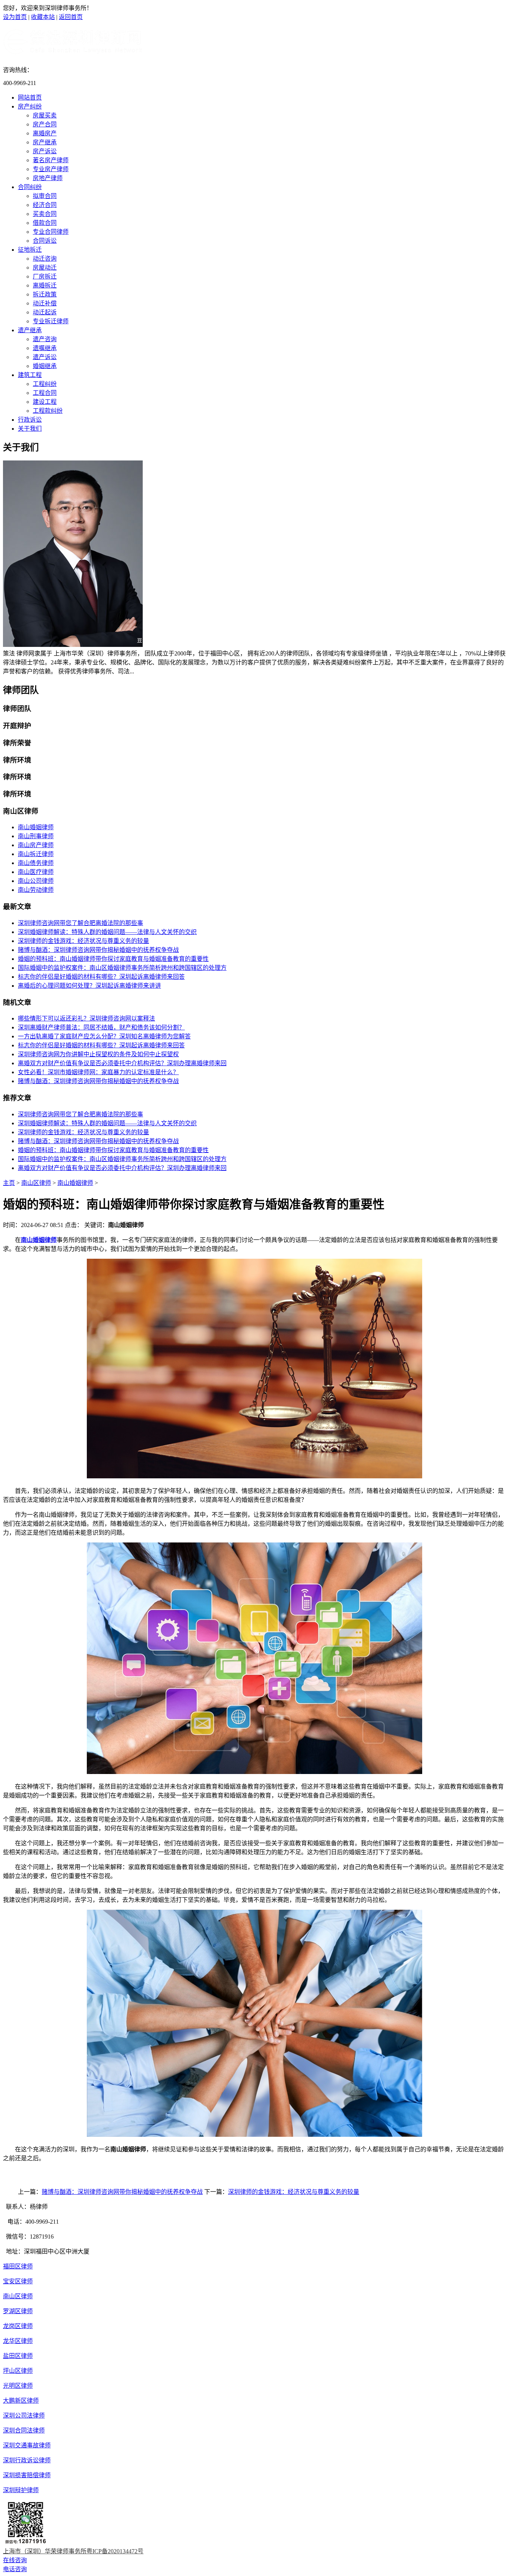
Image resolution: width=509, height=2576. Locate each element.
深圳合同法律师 (24, 2430)
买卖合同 (45, 214)
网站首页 (30, 97)
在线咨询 (15, 2560)
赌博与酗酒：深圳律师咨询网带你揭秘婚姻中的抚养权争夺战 (98, 950)
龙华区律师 (18, 2341)
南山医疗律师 (36, 872)
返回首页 (71, 17)
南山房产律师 (36, 845)
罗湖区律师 (18, 2311)
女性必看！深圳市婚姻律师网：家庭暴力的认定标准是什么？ (98, 1072)
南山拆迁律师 (36, 854)
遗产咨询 (45, 339)
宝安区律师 (18, 2281)
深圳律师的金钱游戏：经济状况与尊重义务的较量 (83, 941)
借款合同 (45, 223)
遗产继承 (30, 330)
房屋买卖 (45, 115)
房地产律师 (48, 178)
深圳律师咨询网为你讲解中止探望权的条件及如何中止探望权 (98, 1054)
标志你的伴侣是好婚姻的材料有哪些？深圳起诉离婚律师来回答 (101, 977)
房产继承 (45, 142)
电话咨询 (15, 2569)
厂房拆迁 (45, 276)
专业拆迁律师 (51, 321)
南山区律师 (36, 1183)
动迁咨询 (45, 259)
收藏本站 (43, 17)
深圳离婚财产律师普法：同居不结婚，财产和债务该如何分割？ (101, 1027)
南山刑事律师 (36, 836)
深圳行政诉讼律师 (27, 2460)
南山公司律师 (36, 881)
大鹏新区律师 (21, 2401)
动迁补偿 (45, 303)
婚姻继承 (45, 366)
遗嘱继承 (45, 348)
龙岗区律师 (18, 2326)
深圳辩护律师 (21, 2490)
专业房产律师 (51, 169)
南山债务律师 (36, 863)
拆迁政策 (45, 294)
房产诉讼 (45, 151)
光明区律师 (18, 2386)
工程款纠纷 (48, 411)
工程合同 (45, 393)
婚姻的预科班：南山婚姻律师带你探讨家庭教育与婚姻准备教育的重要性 (113, 959)
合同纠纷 (30, 187)
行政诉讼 (30, 420)
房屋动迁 (45, 268)
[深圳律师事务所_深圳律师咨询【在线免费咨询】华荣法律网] (73, 52)
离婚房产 (45, 133)
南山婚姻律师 (36, 827)
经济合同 (45, 205)
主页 (9, 1183)
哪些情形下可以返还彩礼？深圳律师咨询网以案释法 (86, 1018)
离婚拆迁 (45, 285)
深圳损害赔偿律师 (27, 2475)
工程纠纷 (45, 384)
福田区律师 (18, 2266)
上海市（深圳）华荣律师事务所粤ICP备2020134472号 (73, 2551)
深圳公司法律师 (24, 2415)
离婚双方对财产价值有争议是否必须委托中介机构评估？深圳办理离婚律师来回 (122, 1063)
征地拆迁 (30, 250)
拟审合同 (45, 196)
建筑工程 (30, 375)
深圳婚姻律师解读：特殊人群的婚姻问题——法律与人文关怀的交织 (107, 932)
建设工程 (45, 402)
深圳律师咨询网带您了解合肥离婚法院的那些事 (80, 923)
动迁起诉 (45, 312)
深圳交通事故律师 (27, 2445)
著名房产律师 (51, 160)
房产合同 (45, 124)
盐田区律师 (18, 2356)
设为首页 (15, 17)
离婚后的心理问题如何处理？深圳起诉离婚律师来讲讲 (89, 986)
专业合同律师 (51, 232)
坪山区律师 (18, 2371)
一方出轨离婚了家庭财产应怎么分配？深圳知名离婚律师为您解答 (104, 1036)
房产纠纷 (30, 106)
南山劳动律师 (36, 890)
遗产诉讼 (45, 357)
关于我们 (30, 429)
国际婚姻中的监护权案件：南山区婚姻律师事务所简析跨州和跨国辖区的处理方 (122, 968)
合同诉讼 (45, 241)
